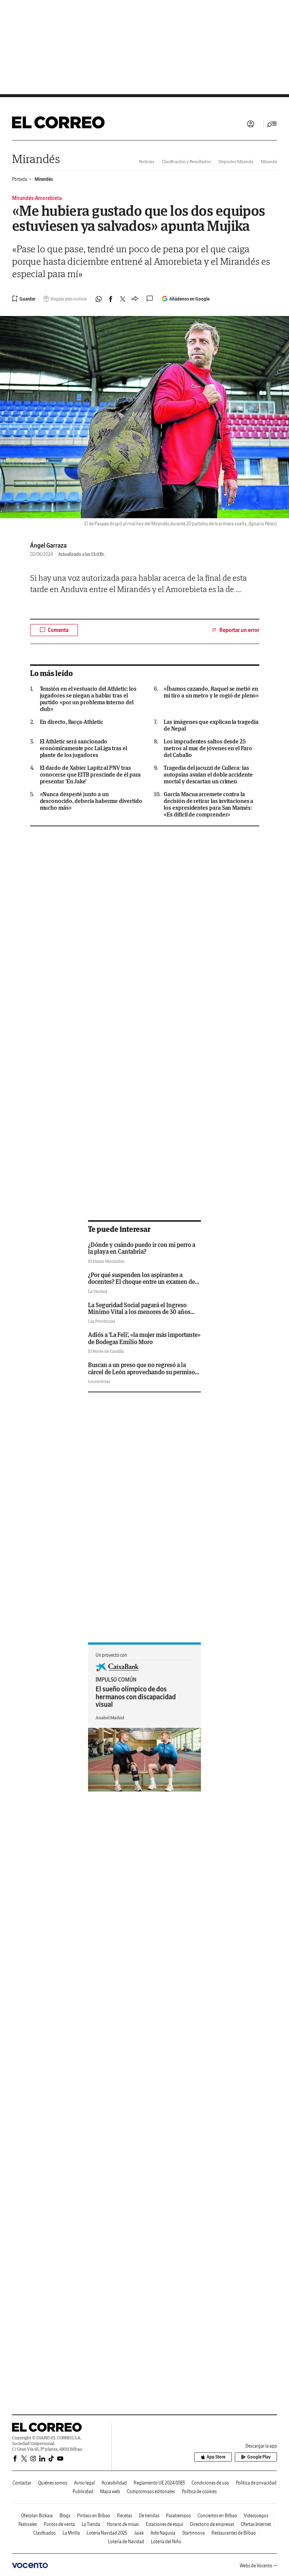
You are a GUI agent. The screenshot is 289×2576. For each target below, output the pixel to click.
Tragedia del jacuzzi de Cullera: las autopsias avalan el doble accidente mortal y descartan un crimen (208, 775)
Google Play (259, 2457)
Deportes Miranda (236, 161)
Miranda (269, 161)
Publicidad (83, 2491)
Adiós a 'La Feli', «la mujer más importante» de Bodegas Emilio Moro (144, 1338)
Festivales (28, 2524)
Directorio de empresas (212, 2524)
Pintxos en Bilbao (94, 2516)
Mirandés (36, 159)
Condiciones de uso (210, 2483)
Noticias (147, 161)
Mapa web (110, 2491)
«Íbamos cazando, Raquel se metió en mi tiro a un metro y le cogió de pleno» (211, 692)
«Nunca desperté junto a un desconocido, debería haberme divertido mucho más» (91, 801)
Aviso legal (84, 2483)
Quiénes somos (53, 2483)
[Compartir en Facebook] (111, 299)
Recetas (125, 2516)
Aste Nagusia (163, 2533)
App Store (216, 2457)
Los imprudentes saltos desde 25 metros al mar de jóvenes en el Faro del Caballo (208, 748)
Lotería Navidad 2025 (107, 2533)
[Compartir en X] (123, 299)
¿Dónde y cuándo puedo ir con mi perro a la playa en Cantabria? (142, 1248)
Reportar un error (239, 630)
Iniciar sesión (251, 124)
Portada (20, 179)
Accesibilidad (114, 2483)
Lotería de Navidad (126, 2542)
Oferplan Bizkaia (37, 2516)
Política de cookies (199, 2491)
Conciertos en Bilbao (217, 2516)
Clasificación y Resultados (186, 161)
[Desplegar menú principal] (272, 124)
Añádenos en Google (189, 299)
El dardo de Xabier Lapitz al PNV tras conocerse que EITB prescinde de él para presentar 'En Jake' (91, 775)
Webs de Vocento (256, 2566)
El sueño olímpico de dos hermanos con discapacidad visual (136, 1697)
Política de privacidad (256, 2483)
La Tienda (91, 2524)
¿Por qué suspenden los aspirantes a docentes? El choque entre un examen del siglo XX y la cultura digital (142, 1282)
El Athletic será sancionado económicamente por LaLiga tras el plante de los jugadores (84, 748)
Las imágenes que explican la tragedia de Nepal (211, 725)
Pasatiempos (178, 2516)
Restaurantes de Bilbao (234, 2533)
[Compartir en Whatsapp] (99, 299)
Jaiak (139, 2533)
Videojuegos (256, 2516)
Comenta (58, 630)
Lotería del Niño (166, 2542)
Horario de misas (123, 2524)
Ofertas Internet (256, 2524)
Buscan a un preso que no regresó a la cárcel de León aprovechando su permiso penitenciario (141, 1372)
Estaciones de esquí (164, 2524)
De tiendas (149, 2516)
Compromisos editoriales (151, 2491)
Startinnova (193, 2533)
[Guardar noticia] (24, 299)
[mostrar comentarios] (151, 299)
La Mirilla (71, 2533)
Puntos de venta (59, 2524)
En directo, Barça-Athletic (71, 722)
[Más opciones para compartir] (135, 299)
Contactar (22, 2483)
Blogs (65, 2516)
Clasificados (44, 2533)
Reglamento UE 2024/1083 (159, 2483)
